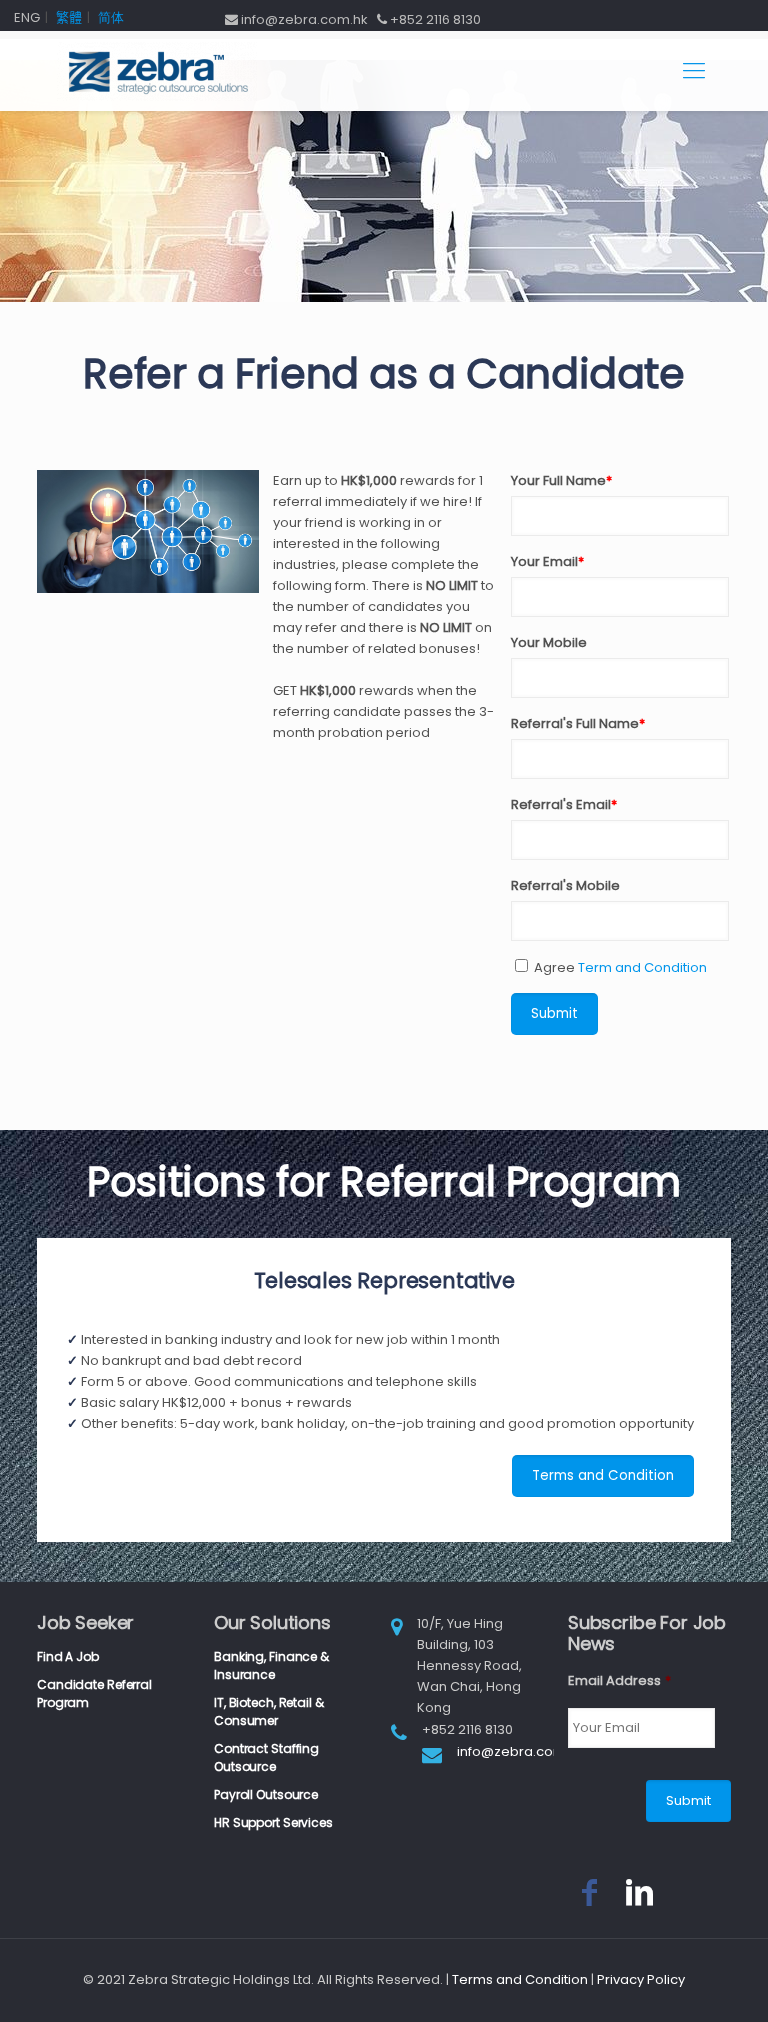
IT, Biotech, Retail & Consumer (268, 1711)
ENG (27, 17)
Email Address (619, 1681)
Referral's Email (564, 804)
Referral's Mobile (565, 885)
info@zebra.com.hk (520, 1751)
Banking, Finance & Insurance (271, 1665)
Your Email (547, 561)
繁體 (69, 17)
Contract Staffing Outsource (266, 1757)
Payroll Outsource (266, 1794)
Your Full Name (561, 480)
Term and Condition (642, 967)
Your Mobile (549, 642)
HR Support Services (273, 1822)
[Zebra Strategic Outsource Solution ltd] (157, 71)
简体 (111, 17)
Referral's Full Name (578, 723)
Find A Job (68, 1656)
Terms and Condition (603, 1475)
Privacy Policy (641, 1979)
